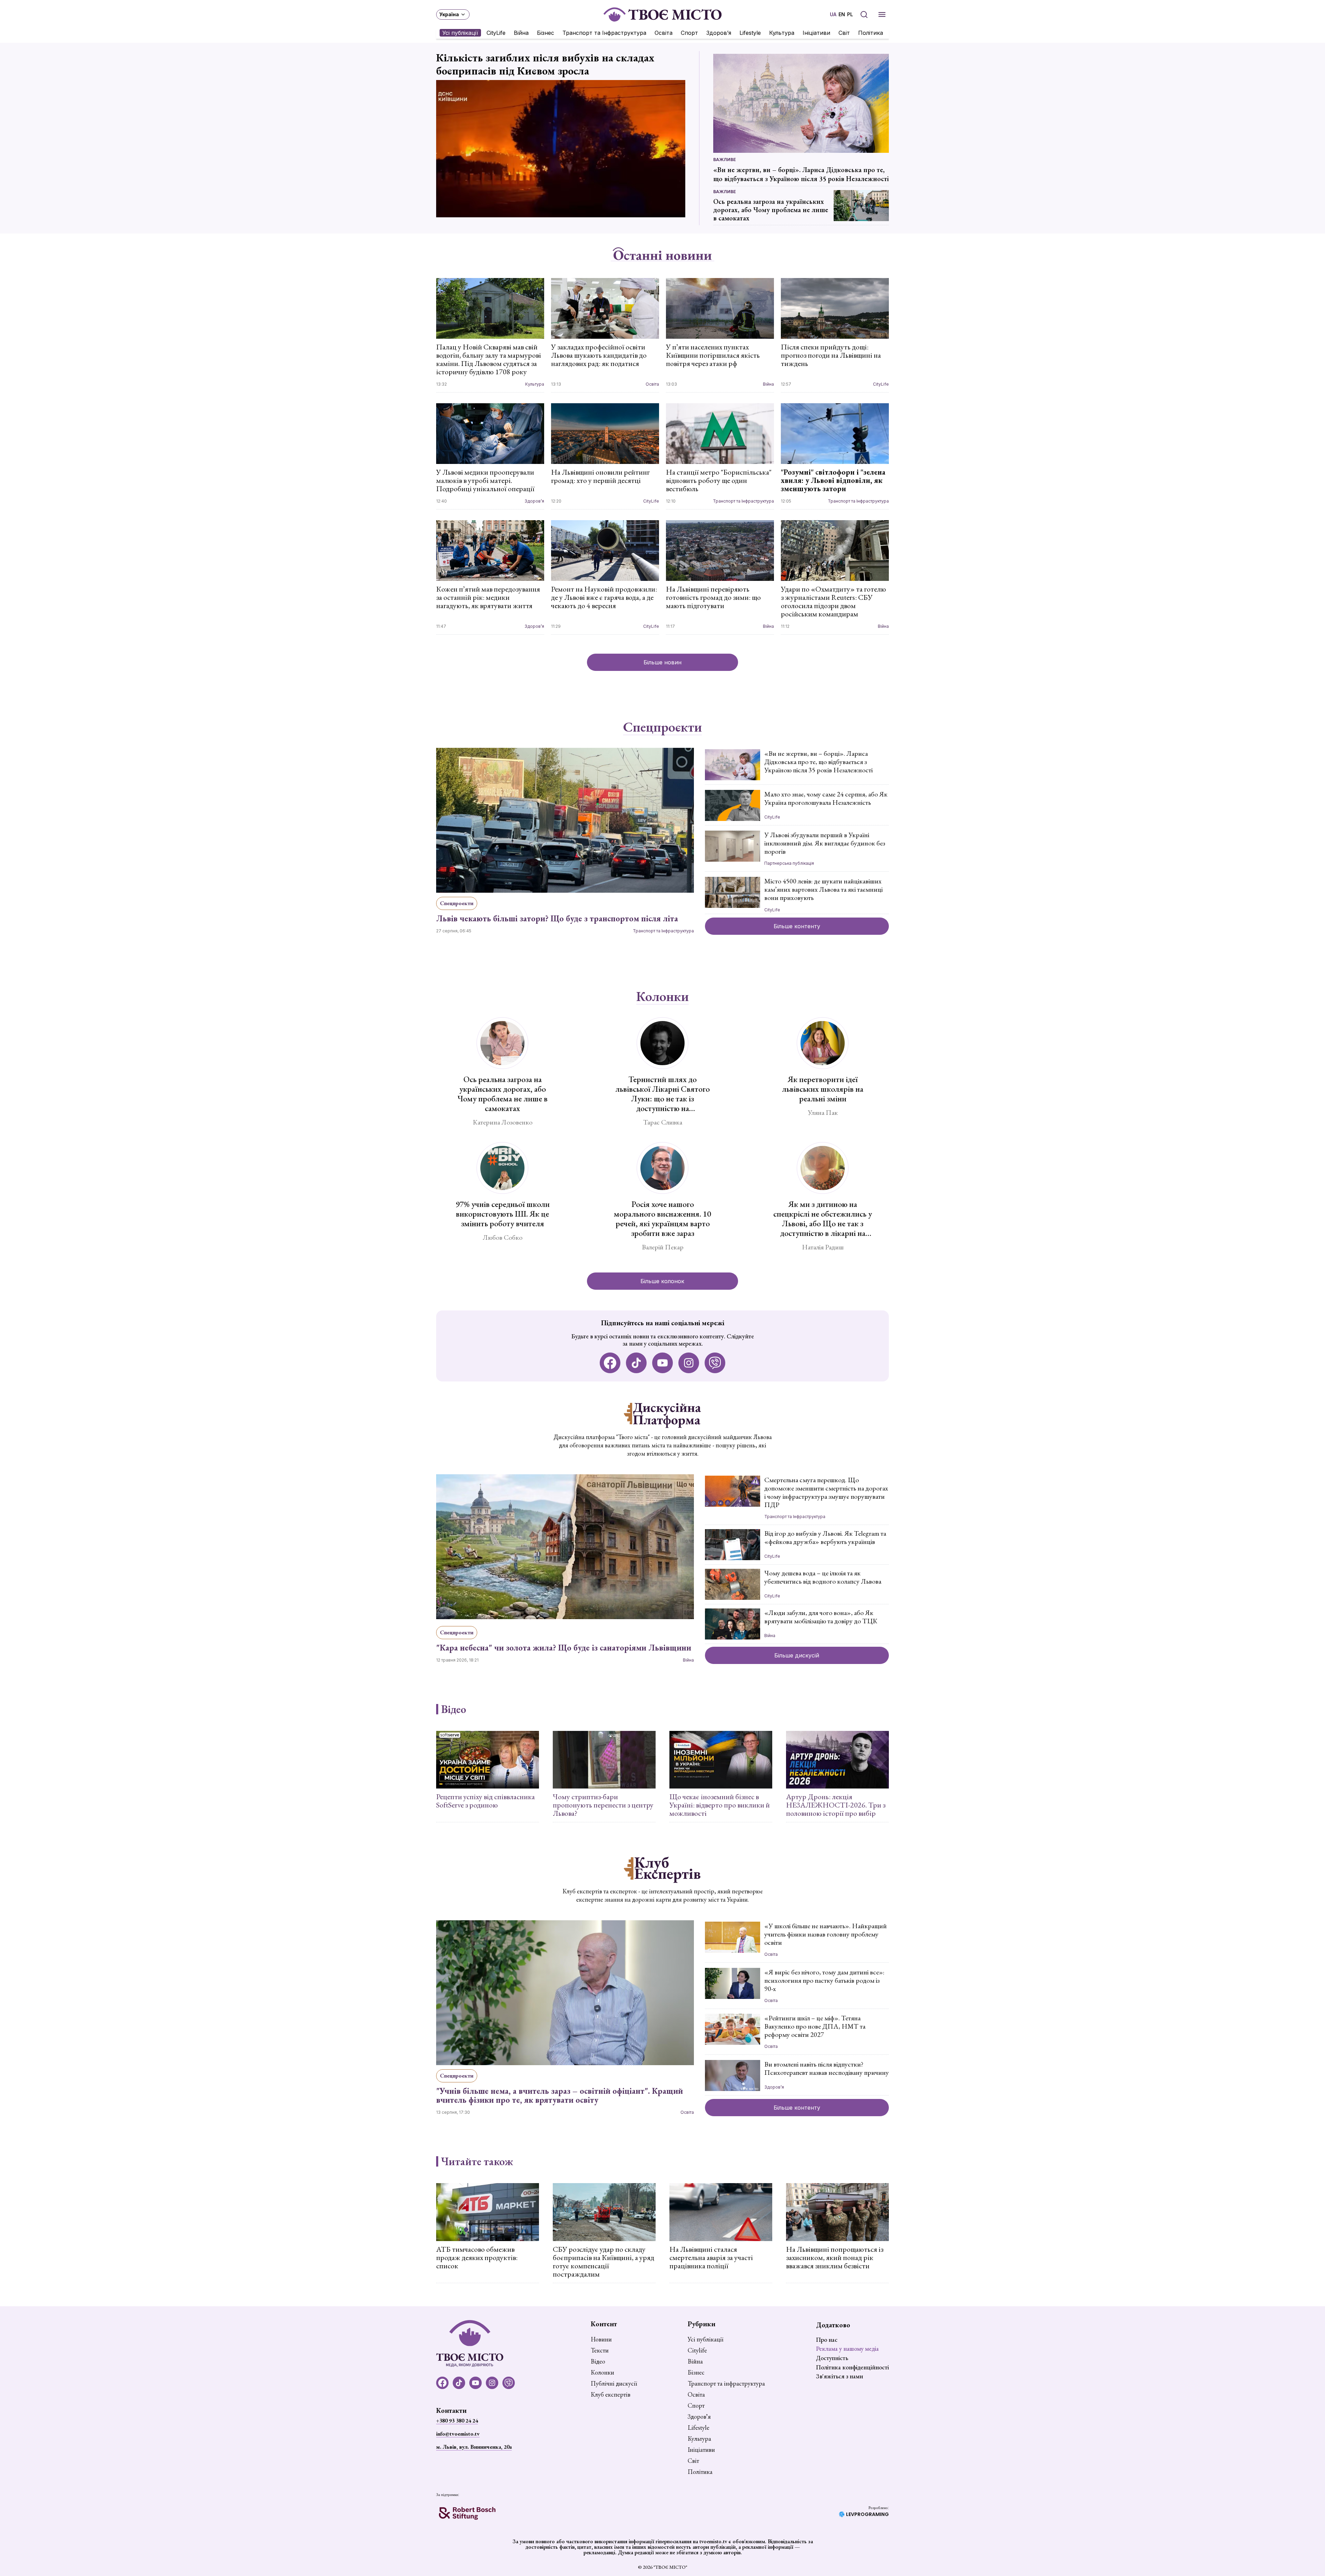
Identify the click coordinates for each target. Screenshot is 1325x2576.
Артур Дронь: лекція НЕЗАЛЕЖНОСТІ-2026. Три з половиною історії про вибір (836, 1805)
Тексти (600, 2350)
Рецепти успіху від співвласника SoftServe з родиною (485, 1801)
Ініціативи (816, 33)
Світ (844, 33)
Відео (454, 1709)
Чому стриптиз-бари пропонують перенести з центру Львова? (603, 1805)
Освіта (664, 33)
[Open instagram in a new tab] (689, 1363)
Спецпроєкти (662, 727)
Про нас (827, 2340)
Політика (871, 33)
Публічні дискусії (614, 2384)
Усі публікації (460, 33)
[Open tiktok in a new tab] (636, 1363)
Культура (782, 33)
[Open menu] (882, 14)
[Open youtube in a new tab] (662, 1363)
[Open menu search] (864, 14)
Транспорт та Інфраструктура (604, 33)
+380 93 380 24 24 (457, 2421)
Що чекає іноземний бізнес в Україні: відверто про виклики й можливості (720, 1805)
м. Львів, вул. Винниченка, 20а (474, 2447)
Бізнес (546, 33)
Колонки (662, 997)
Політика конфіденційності (852, 2367)
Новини (601, 2339)
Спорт (689, 33)
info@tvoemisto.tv (458, 2434)
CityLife (496, 33)
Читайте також (477, 2161)
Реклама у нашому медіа (847, 2349)
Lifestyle (750, 33)
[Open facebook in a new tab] (610, 1363)
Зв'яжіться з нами (840, 2376)
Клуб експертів (611, 2395)
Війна (521, 33)
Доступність (832, 2358)
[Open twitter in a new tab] (715, 1363)
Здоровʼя (719, 33)
